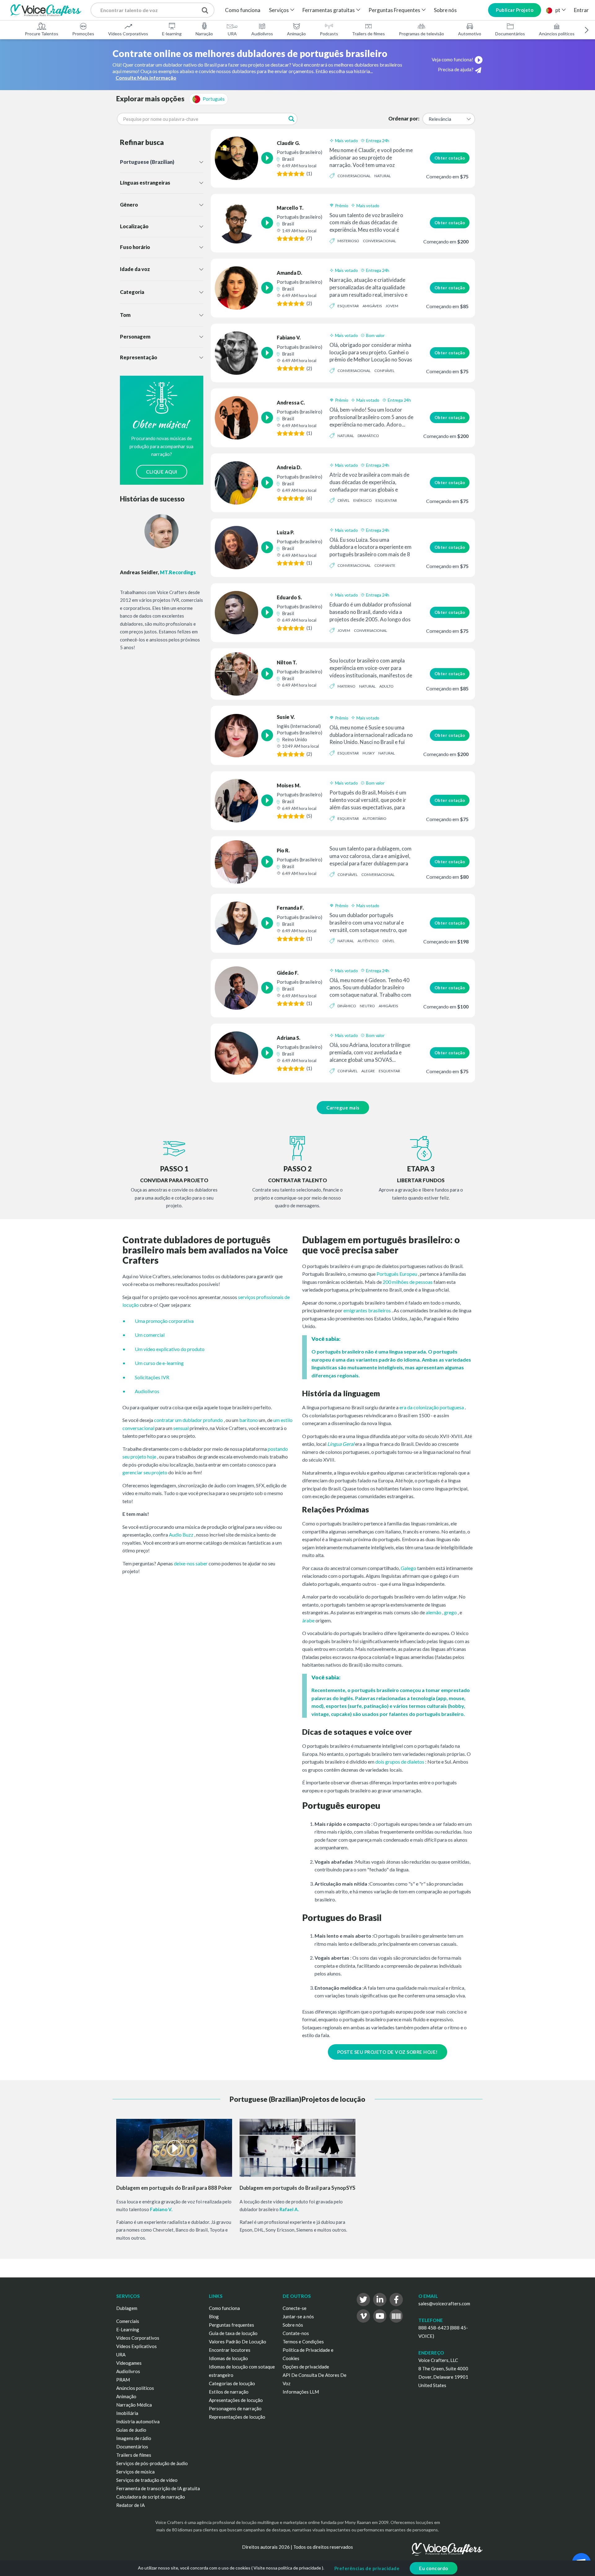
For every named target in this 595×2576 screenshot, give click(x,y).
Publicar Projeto (515, 10)
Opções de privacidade (306, 2367)
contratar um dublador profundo (188, 1420)
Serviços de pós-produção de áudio (152, 2463)
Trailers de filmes (368, 34)
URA (232, 34)
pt (558, 10)
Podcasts (329, 34)
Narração (204, 34)
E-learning (172, 34)
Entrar (581, 10)
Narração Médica (134, 2405)
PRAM (123, 2380)
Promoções (83, 34)
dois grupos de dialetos (400, 1762)
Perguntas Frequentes (394, 10)
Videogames (129, 2363)
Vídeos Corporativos (128, 34)
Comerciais (128, 2321)
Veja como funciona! (452, 59)
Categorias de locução (232, 2383)
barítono (249, 1420)
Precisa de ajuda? (456, 69)
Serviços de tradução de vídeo (147, 2480)
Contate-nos (296, 2333)
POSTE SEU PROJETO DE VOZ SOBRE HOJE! (388, 2052)
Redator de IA (130, 2505)
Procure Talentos (42, 34)
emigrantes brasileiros (367, 1310)
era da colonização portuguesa (432, 1407)
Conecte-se (295, 2308)
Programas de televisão (421, 34)
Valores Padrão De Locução (238, 2342)
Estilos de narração (229, 2392)
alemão (434, 1612)
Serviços (279, 10)
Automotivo (470, 34)
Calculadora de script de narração (151, 2497)
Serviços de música (135, 2472)
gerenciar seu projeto (145, 1472)
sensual (181, 1428)
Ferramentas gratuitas (329, 10)
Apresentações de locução (236, 2400)
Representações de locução (237, 2417)
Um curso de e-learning (159, 1363)
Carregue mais (343, 1108)
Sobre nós (445, 10)
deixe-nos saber (191, 1563)
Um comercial (150, 1335)
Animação (296, 34)
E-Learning (128, 2329)
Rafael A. (289, 2209)
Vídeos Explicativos (137, 2346)
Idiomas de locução (228, 2358)
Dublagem (127, 2308)
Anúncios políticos (557, 34)
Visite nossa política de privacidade (287, 2568)
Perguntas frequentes (231, 2325)
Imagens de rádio (134, 2438)
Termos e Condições (303, 2342)
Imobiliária (127, 2413)
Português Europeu (397, 1274)
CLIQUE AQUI (162, 472)
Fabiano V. (161, 2209)
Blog (214, 2316)
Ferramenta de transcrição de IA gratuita (158, 2488)
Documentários (510, 34)
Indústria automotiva (138, 2421)
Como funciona (243, 10)
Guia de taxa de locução (233, 2333)
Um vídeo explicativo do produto (170, 1349)
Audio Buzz (181, 1535)
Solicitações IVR (152, 1377)
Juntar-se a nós (298, 2316)
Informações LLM (301, 2392)
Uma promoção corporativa (164, 1321)
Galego (408, 1568)
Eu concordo (434, 2568)
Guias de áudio (131, 2430)
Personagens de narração (235, 2408)
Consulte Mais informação (146, 78)
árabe (308, 1620)
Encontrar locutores (230, 2350)
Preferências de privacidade (367, 2568)
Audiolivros (262, 34)
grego (450, 1612)
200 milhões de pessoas (408, 1282)
